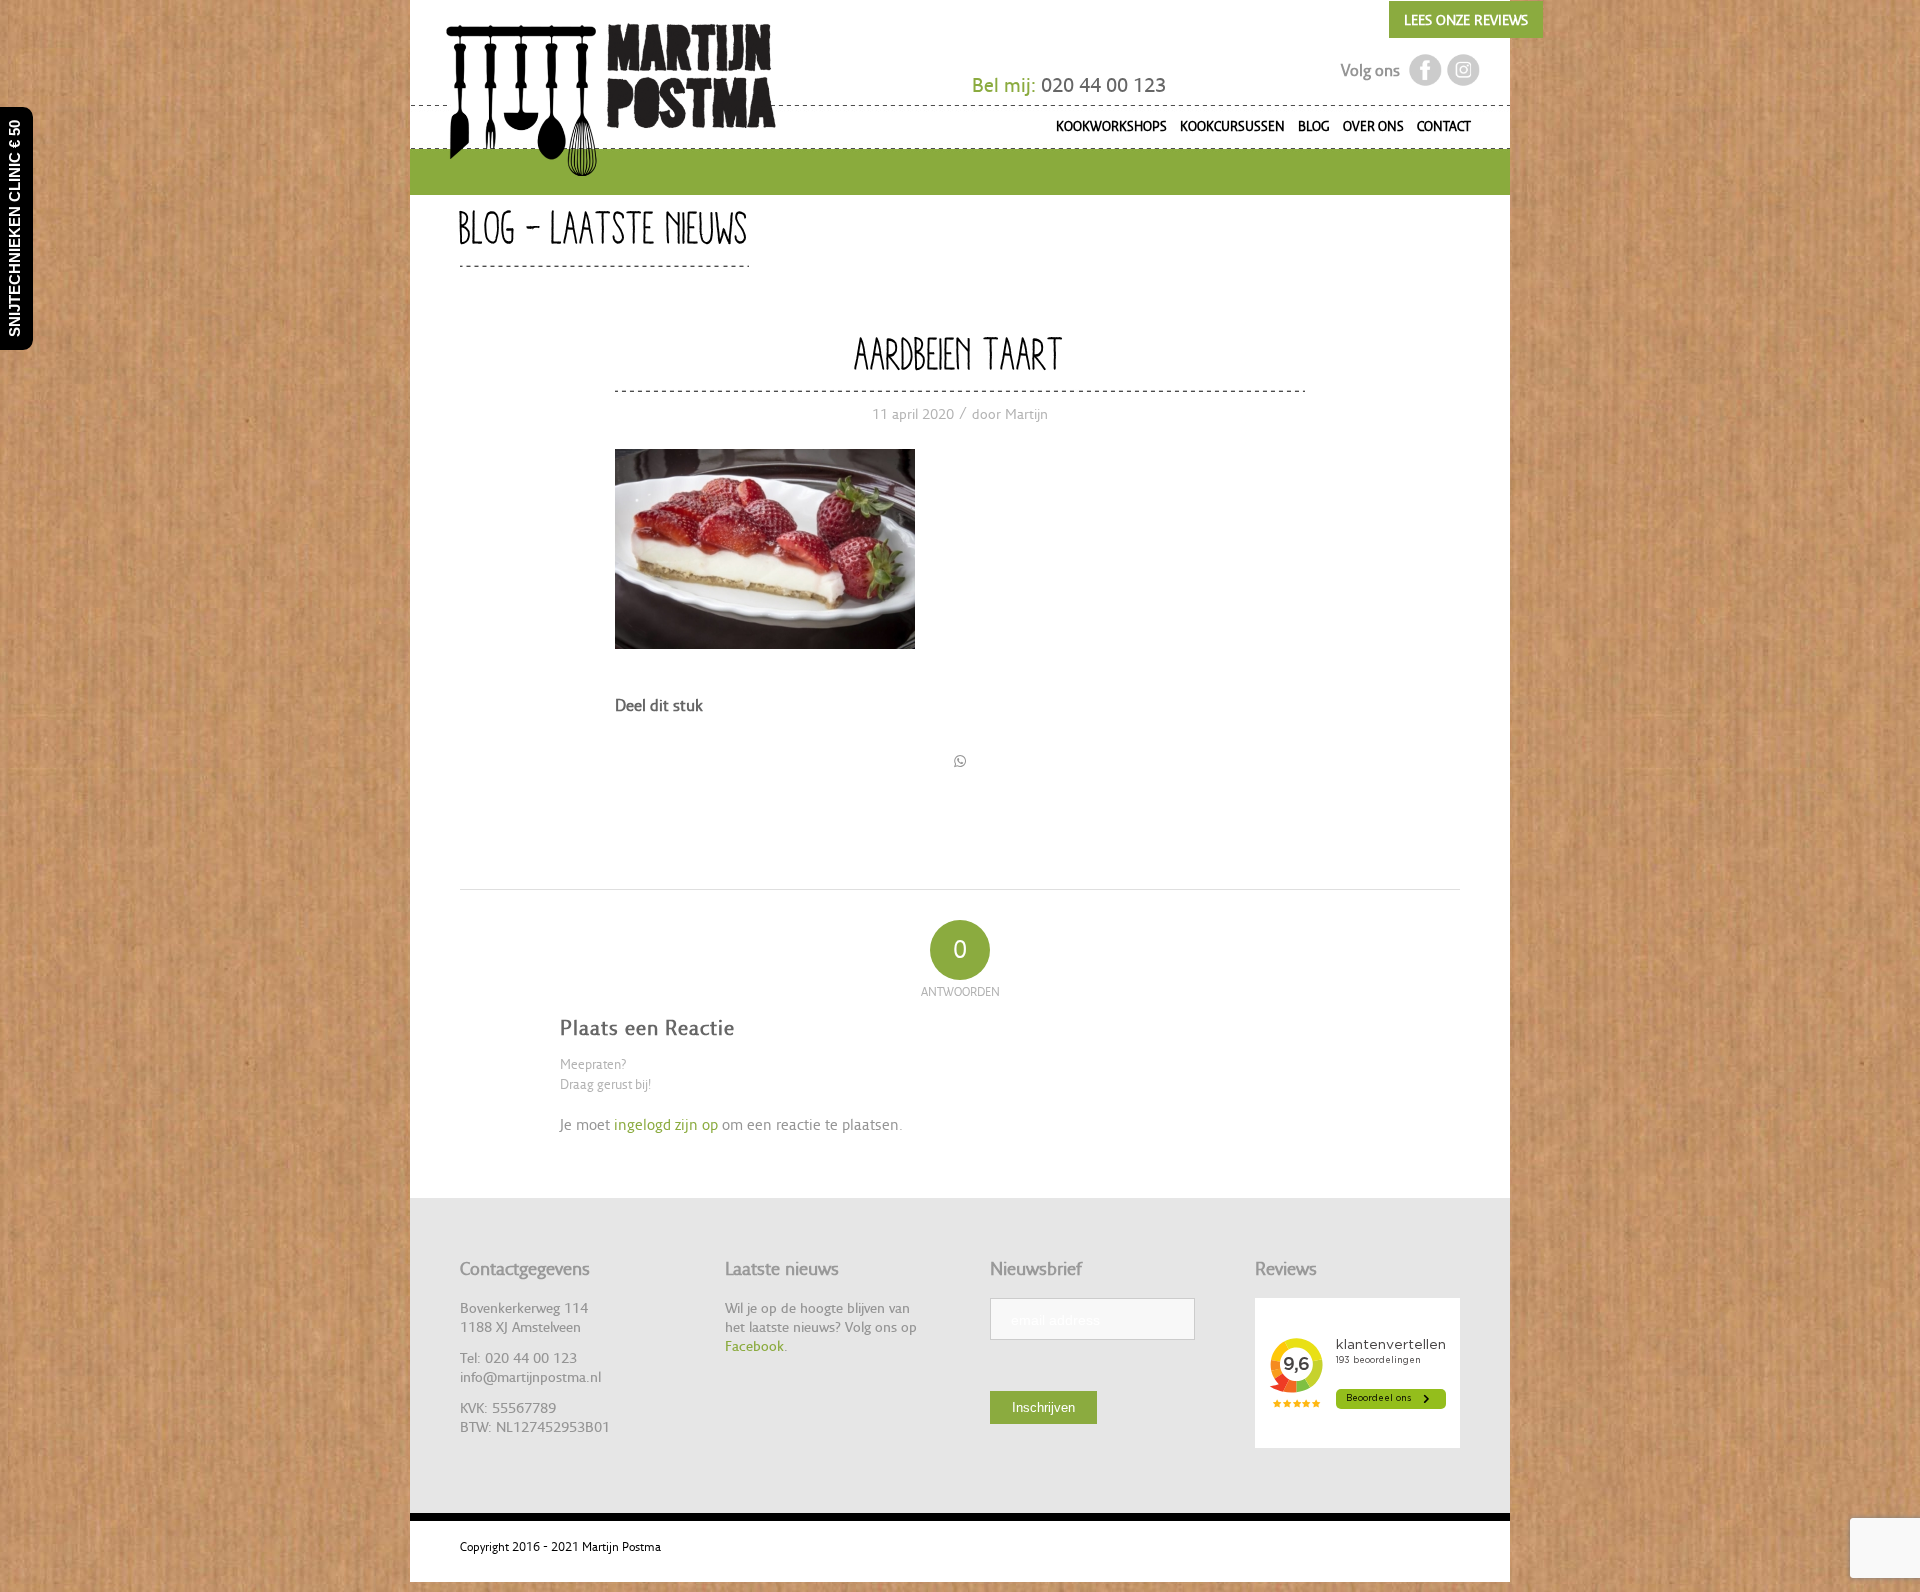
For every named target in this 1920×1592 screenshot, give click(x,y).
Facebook (754, 1345)
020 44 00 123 (1103, 85)
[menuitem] (1105, 129)
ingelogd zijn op (666, 1124)
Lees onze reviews (1466, 19)
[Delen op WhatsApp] (960, 761)
